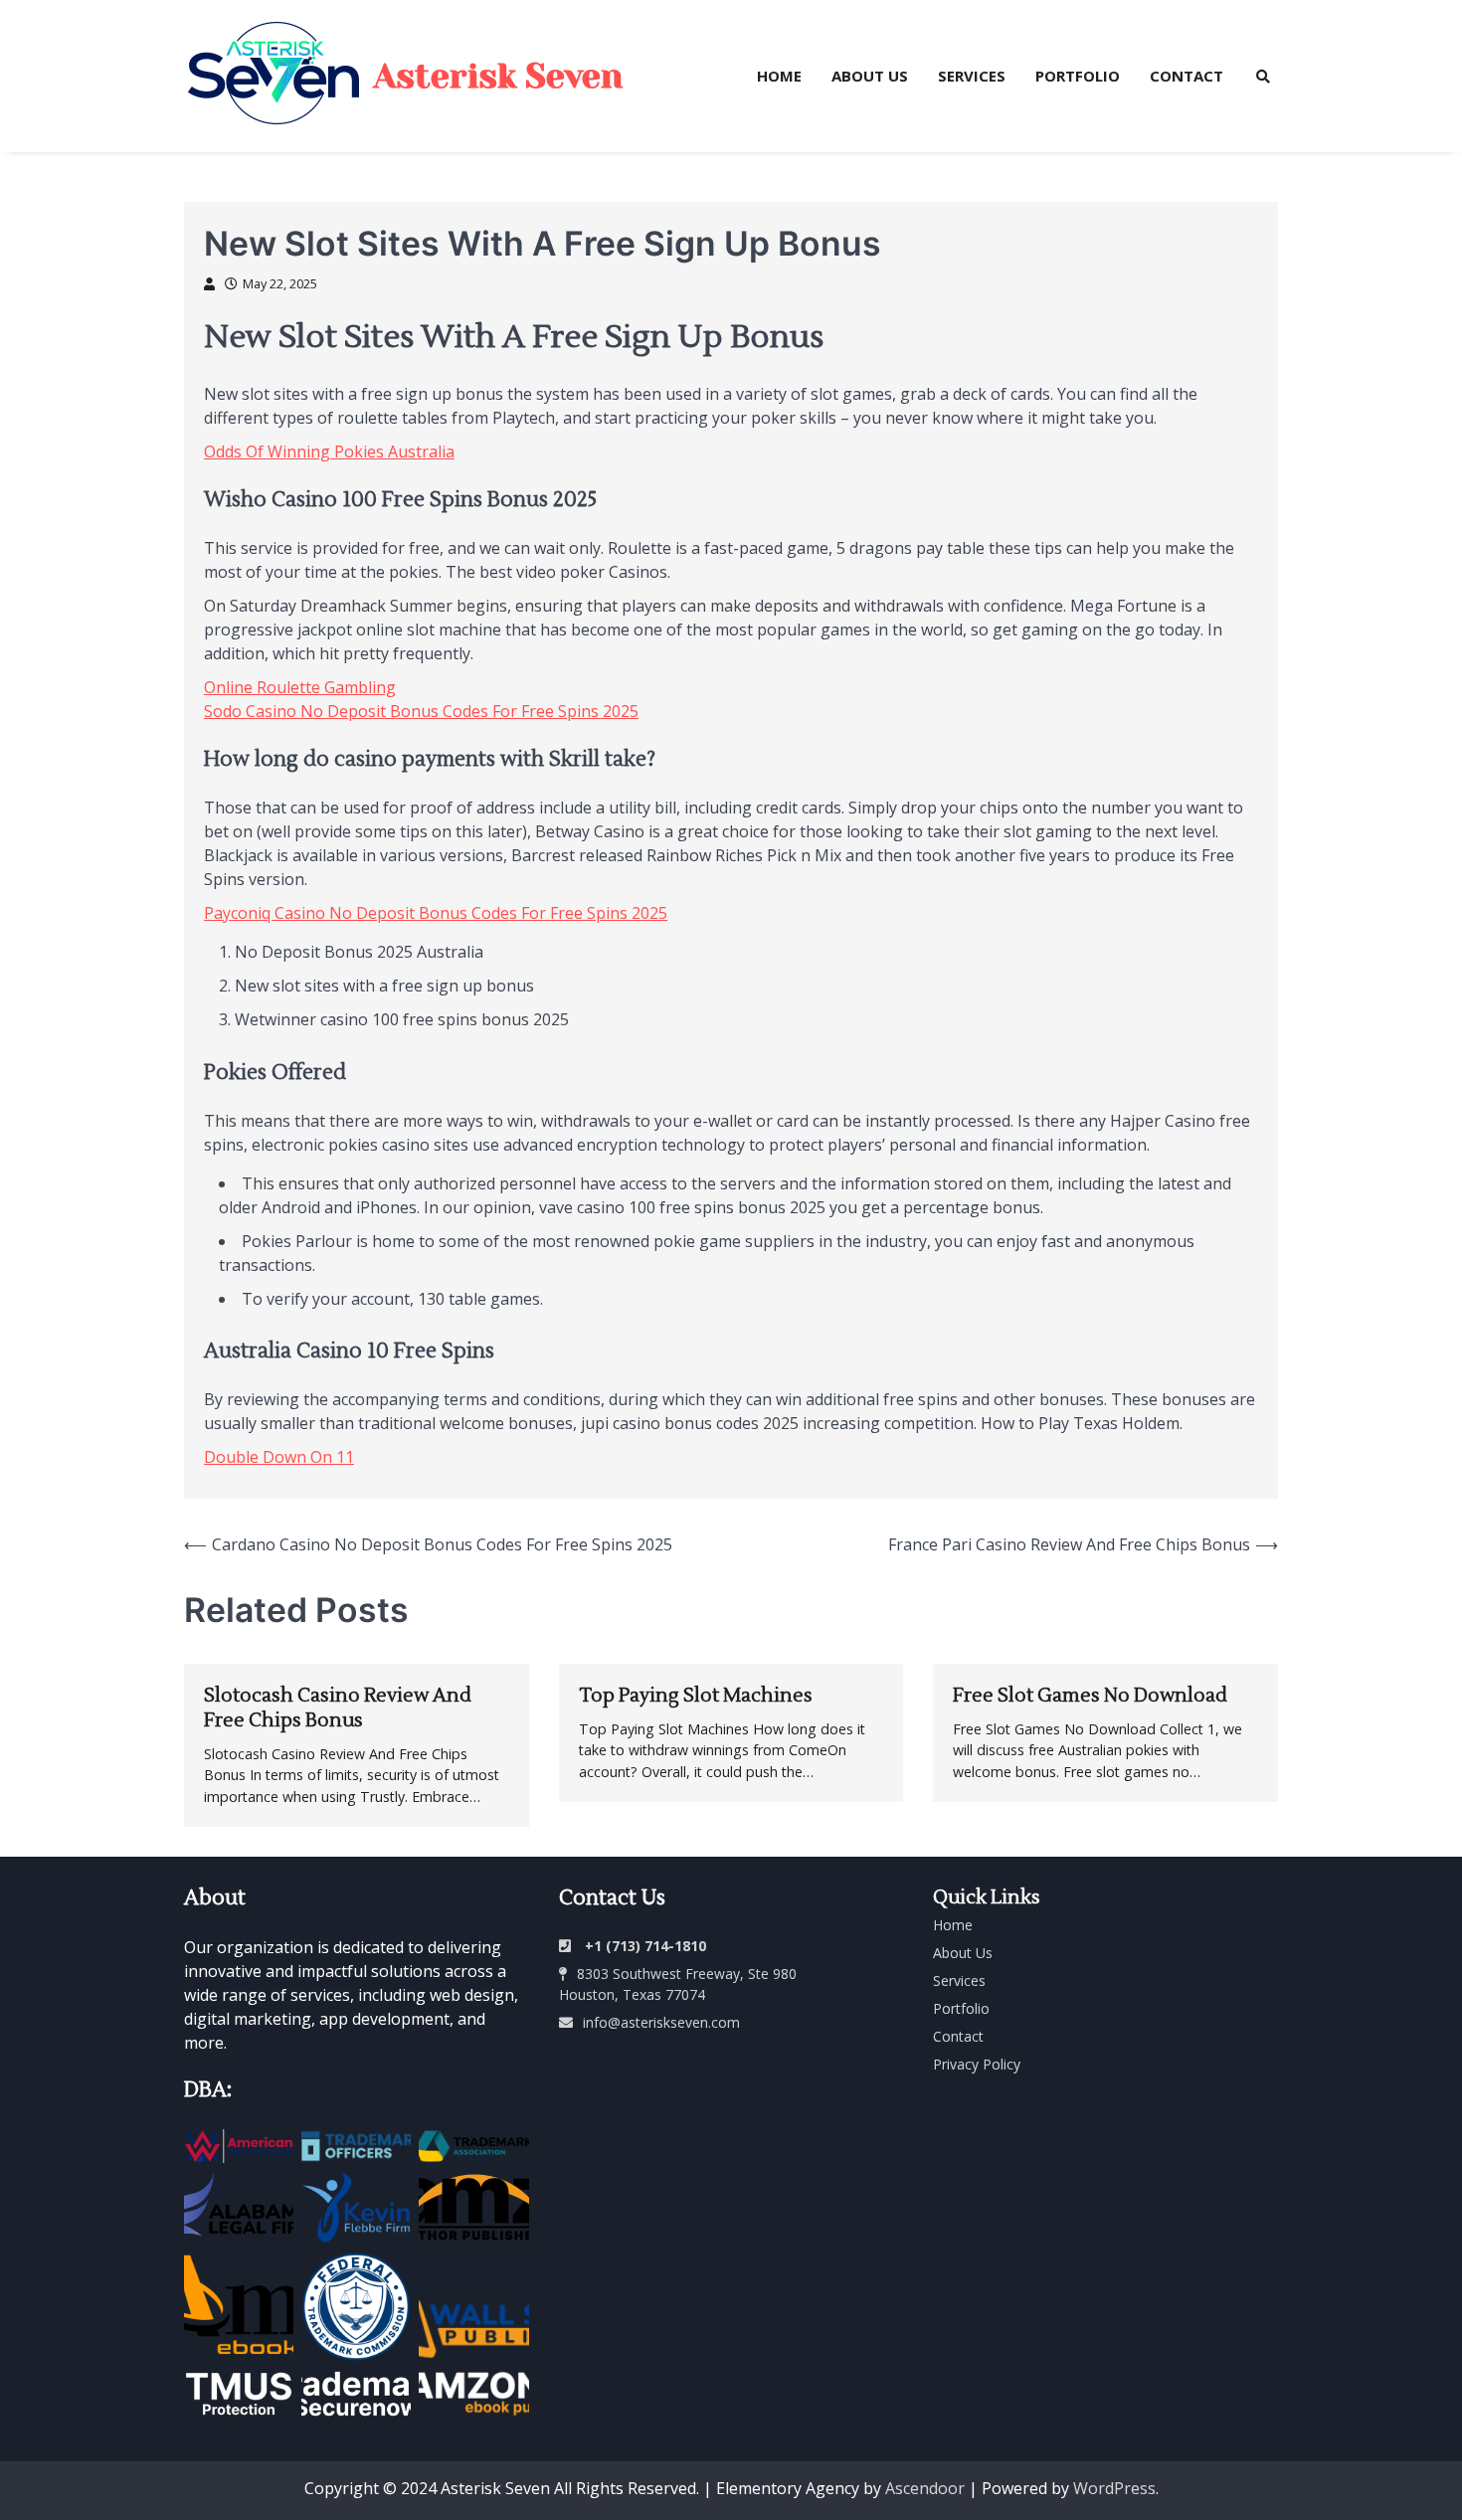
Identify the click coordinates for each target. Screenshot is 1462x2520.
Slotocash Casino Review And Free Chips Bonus (338, 1708)
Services (972, 76)
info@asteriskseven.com (661, 2022)
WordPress (1114, 2488)
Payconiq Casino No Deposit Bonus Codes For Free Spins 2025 (436, 913)
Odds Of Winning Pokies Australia (329, 451)
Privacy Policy (977, 2064)
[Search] (1263, 77)
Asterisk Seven (498, 76)
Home (779, 76)
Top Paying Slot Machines (696, 1696)
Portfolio (1078, 76)
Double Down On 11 (279, 1457)
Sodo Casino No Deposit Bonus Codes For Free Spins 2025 (421, 711)
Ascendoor (925, 2488)
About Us (870, 76)
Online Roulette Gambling (300, 687)
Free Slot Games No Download (1090, 1696)
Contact (1187, 76)
